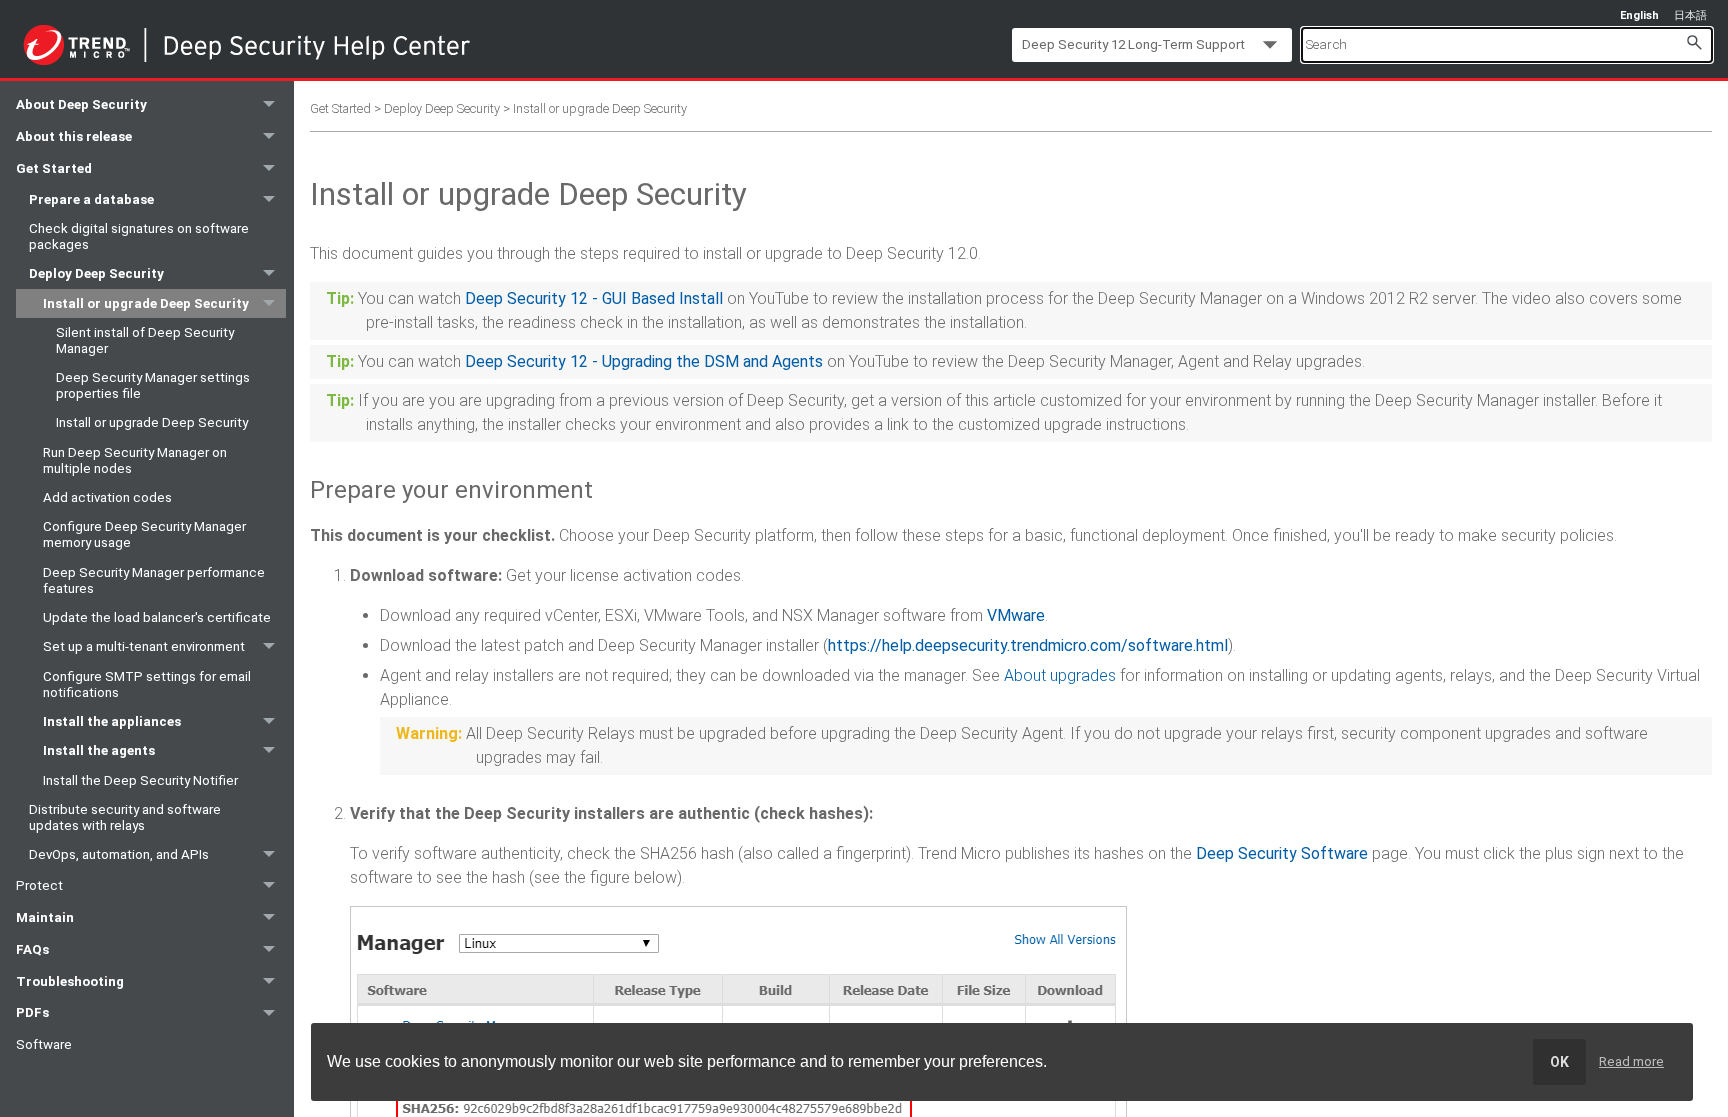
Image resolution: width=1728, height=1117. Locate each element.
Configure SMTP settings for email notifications (147, 684)
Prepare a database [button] (91, 199)
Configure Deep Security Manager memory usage (144, 534)
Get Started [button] (54, 168)
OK (1559, 1062)
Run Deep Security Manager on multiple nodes (135, 460)
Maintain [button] (45, 917)
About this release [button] (74, 136)
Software (44, 1044)
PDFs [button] (32, 1012)
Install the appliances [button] (112, 721)
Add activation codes (107, 497)
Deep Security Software (1282, 853)
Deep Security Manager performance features (154, 580)
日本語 (1690, 15)
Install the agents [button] (99, 750)
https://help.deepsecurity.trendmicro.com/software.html (1028, 645)
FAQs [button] (32, 949)
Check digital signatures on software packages (139, 236)
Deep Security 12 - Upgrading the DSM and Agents (644, 361)
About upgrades (1060, 675)
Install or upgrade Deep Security (146, 303)
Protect (39, 885)
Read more (1631, 1061)
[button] (1694, 41)
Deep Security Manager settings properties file (153, 385)
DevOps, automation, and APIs (119, 854)
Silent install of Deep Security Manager (145, 340)
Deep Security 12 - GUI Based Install (594, 298)
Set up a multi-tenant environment (144, 646)
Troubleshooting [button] (70, 981)
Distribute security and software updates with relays (125, 817)
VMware (1016, 615)
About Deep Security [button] (81, 104)
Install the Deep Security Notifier (140, 780)
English (1639, 15)
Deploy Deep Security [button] (96, 273)
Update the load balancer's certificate (157, 617)
